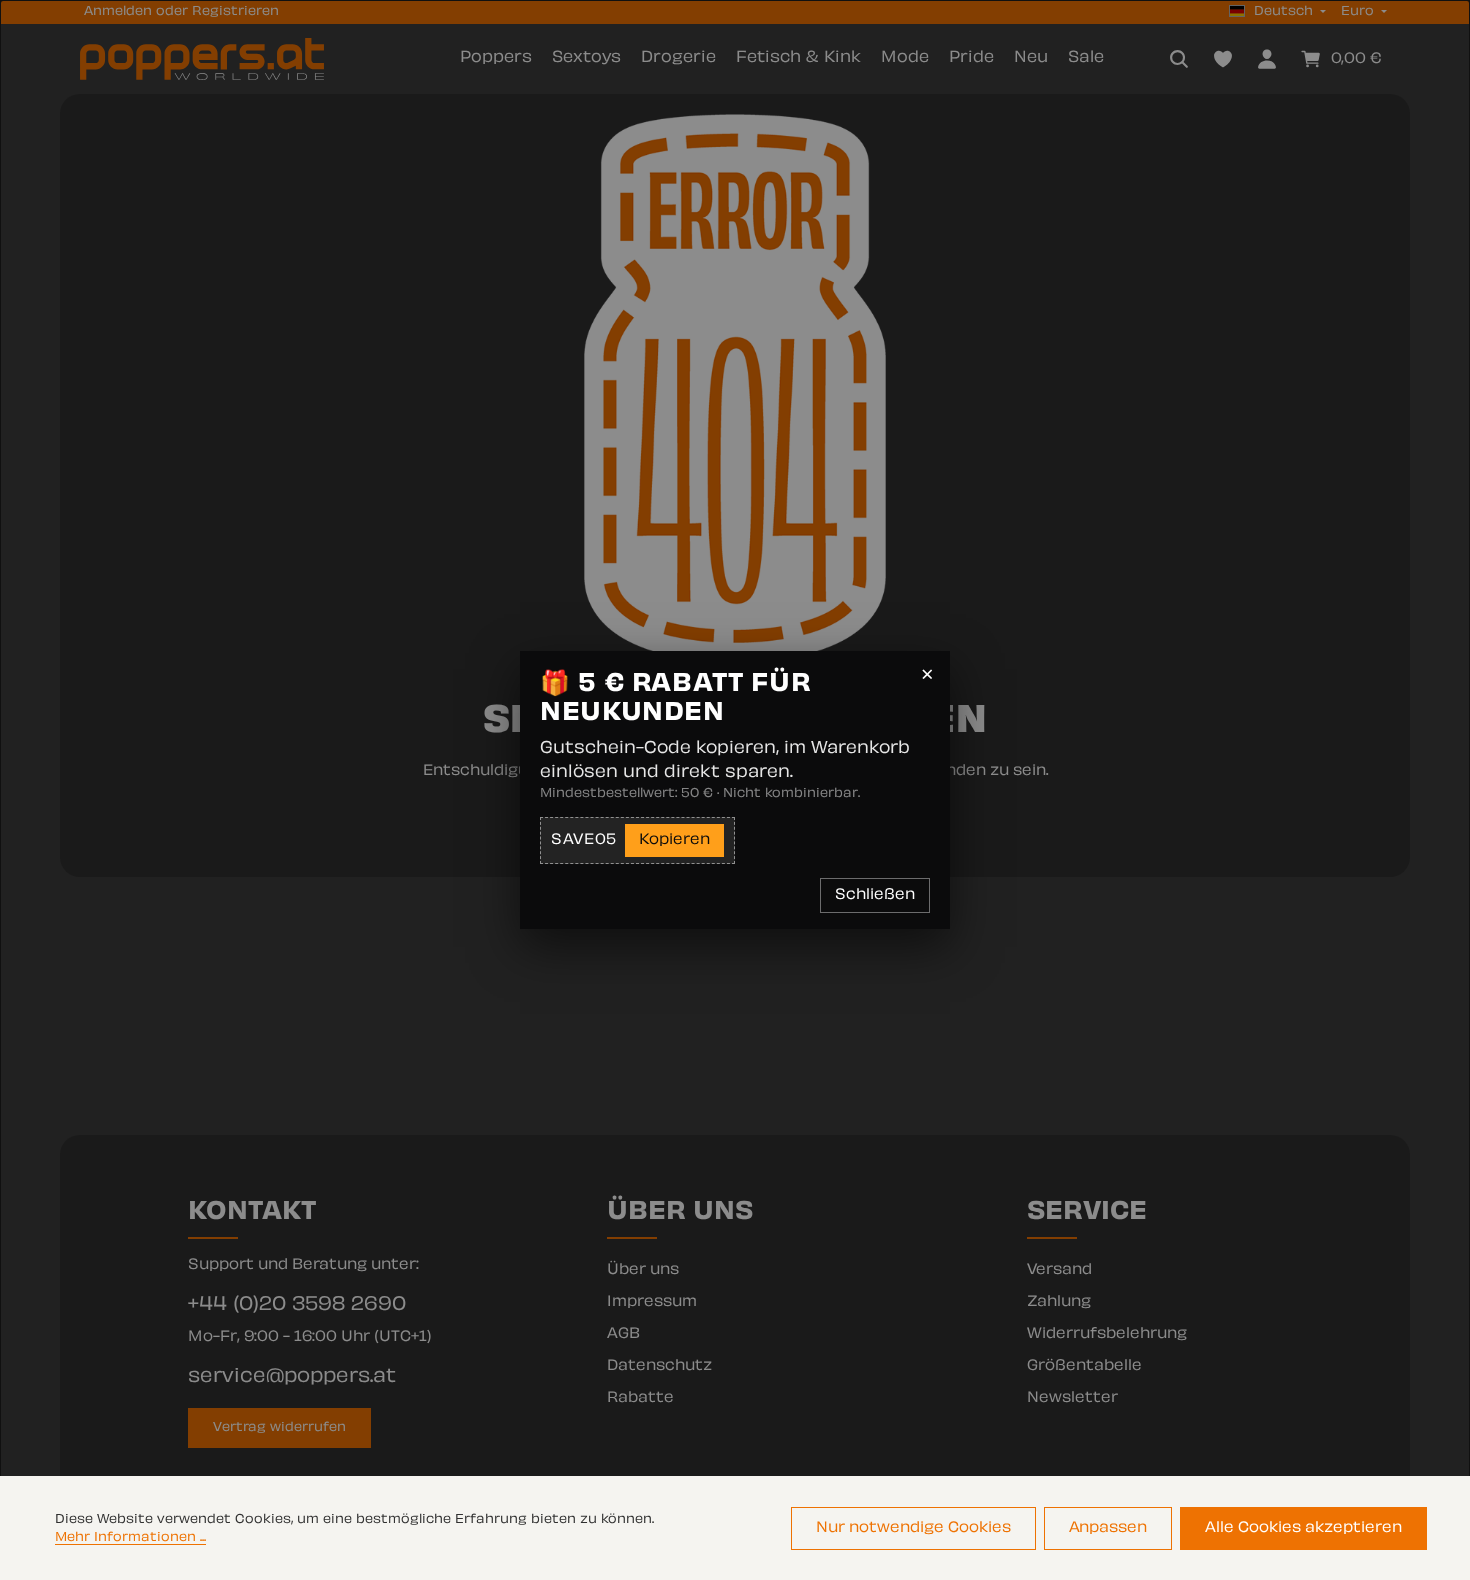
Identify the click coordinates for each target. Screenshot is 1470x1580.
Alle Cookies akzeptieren (1303, 1528)
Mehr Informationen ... (130, 1538)
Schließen (875, 895)
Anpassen (1108, 1528)
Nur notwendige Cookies (913, 1528)
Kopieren (674, 840)
